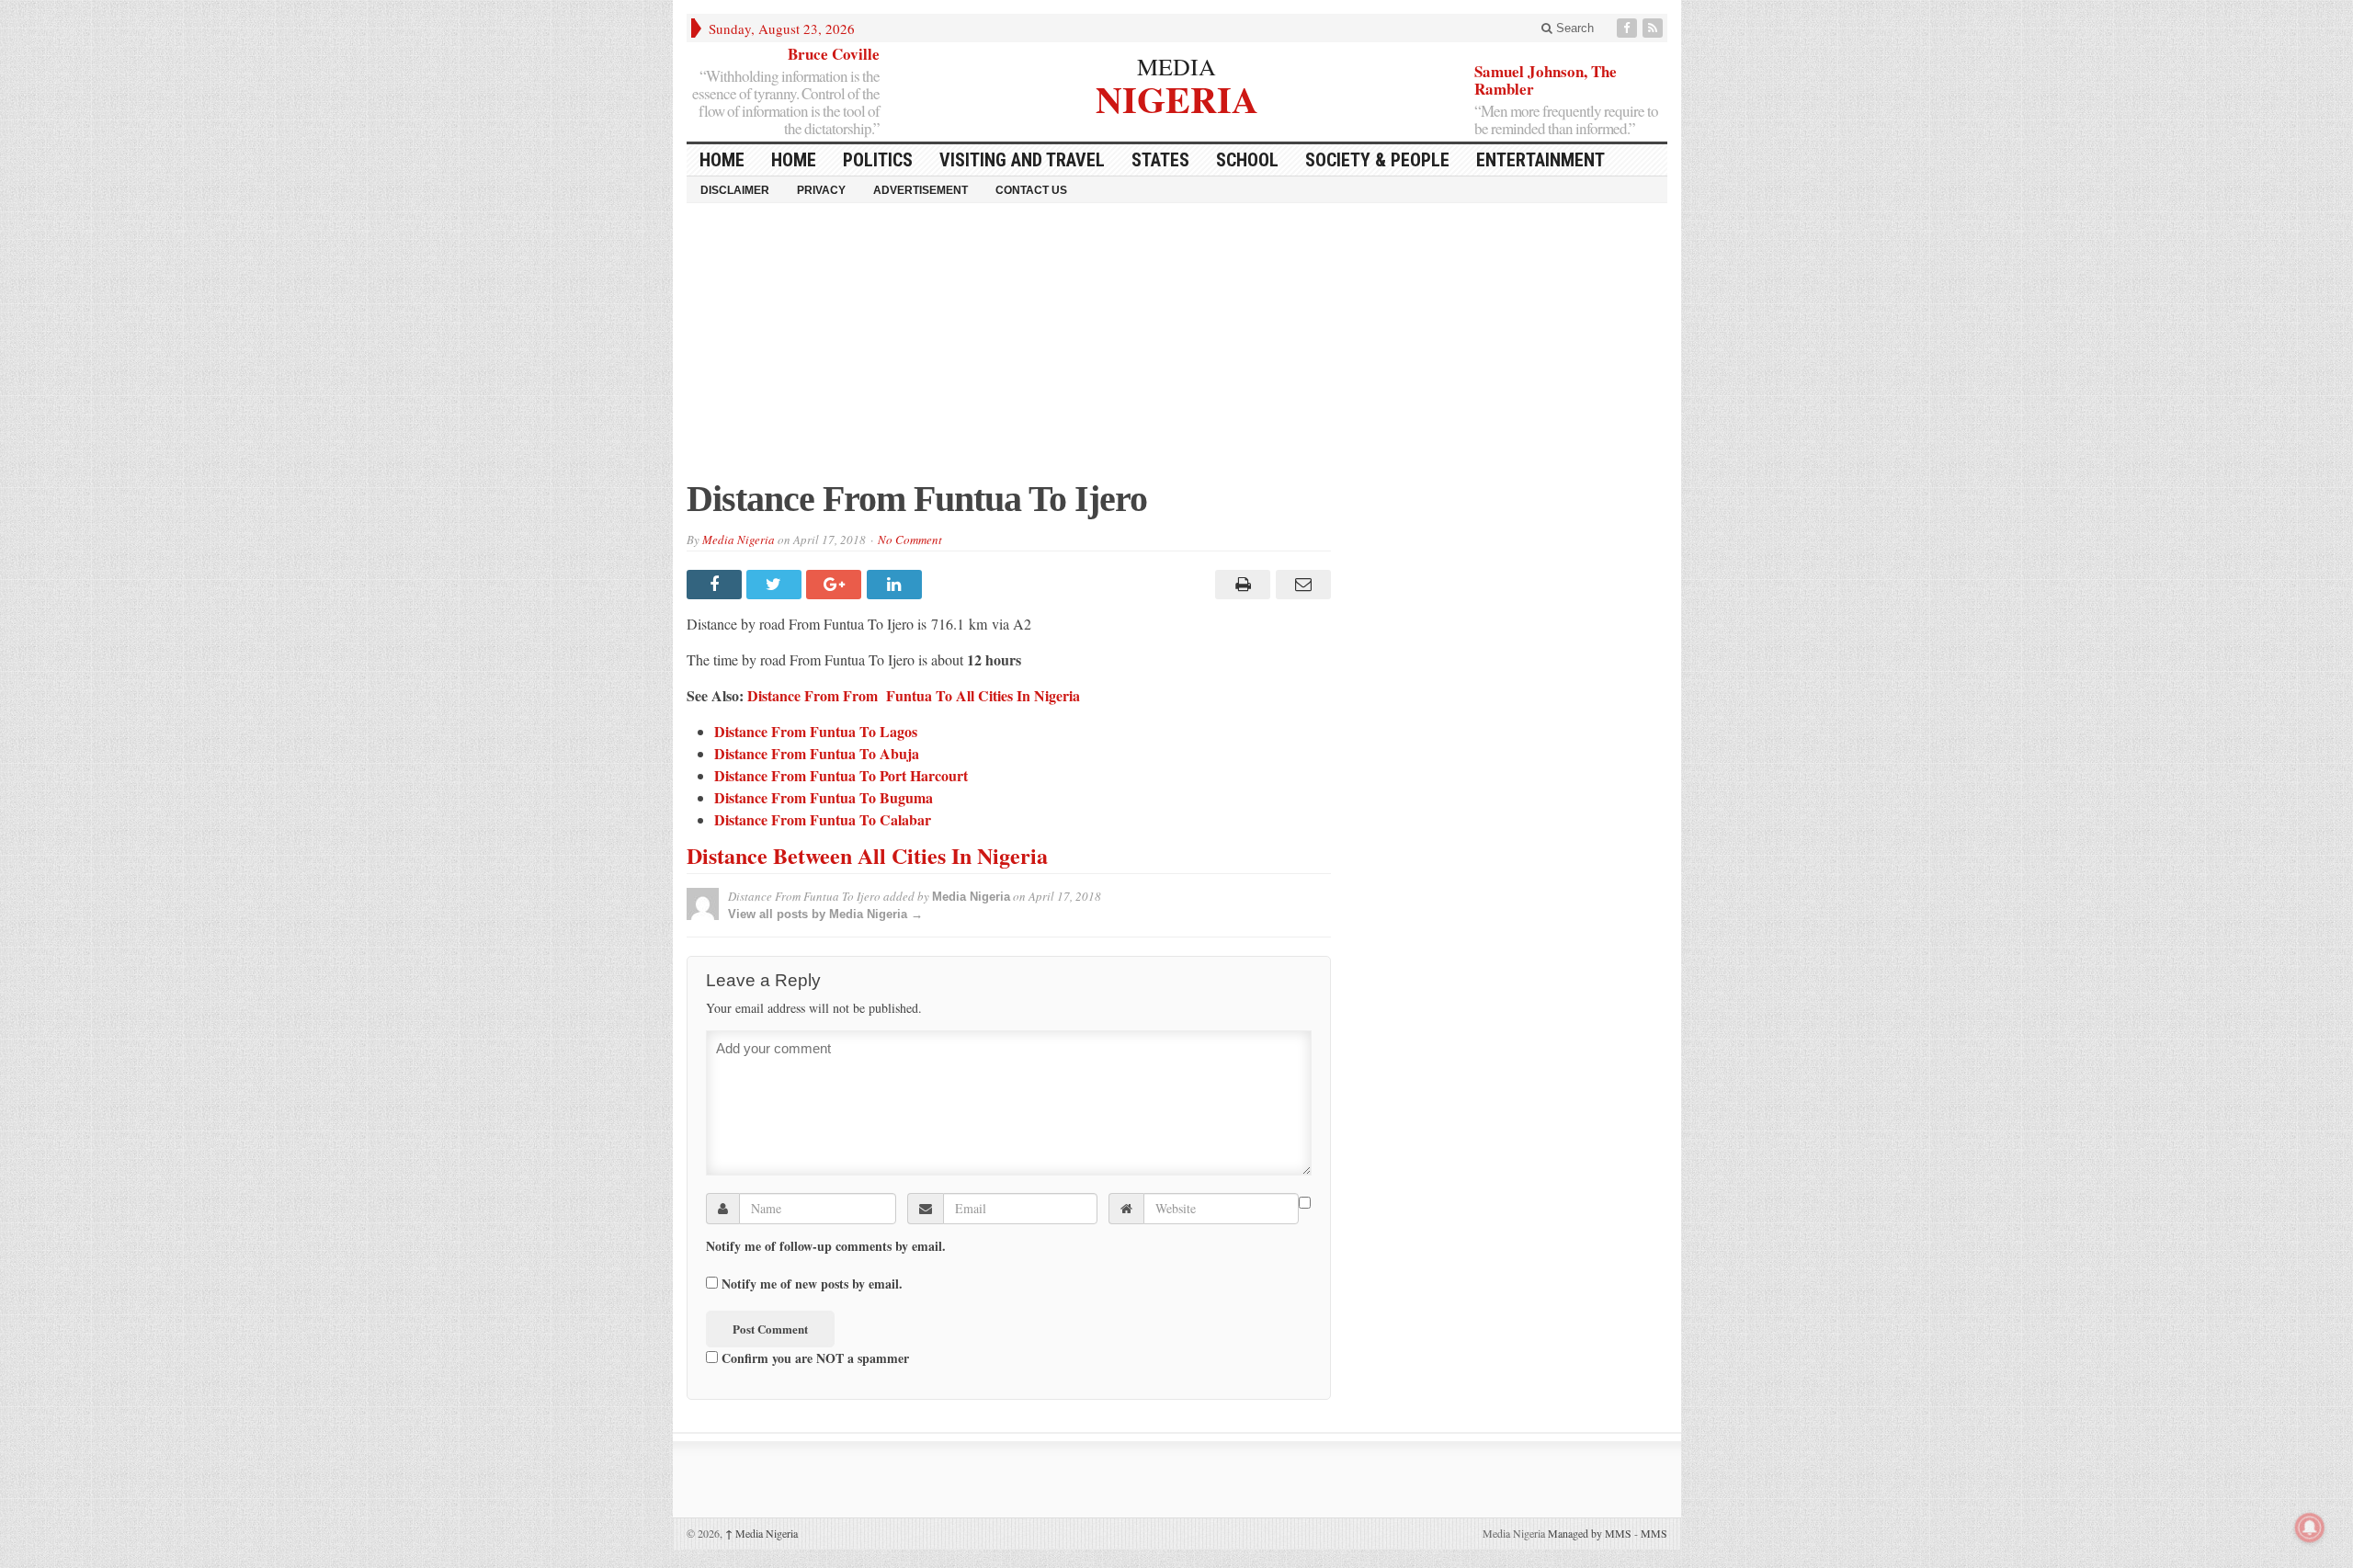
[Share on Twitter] (776, 585)
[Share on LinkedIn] (897, 585)
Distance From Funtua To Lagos (816, 731)
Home (794, 160)
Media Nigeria (739, 540)
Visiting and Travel (1022, 160)
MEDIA (1176, 66)
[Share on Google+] (836, 585)
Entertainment (1540, 160)
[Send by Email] (1300, 585)
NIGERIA (1177, 97)
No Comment (910, 540)
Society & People (1377, 160)
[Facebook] (1629, 28)
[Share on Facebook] (716, 585)
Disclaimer (735, 190)
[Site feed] (1654, 28)
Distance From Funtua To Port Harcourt (841, 775)
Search (1573, 28)
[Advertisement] (1177, 350)
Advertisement (921, 190)
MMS (1654, 1533)
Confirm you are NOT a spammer (813, 1358)
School (1247, 160)
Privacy (821, 190)
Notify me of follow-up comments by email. (826, 1246)
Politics (878, 160)
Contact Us (1031, 190)
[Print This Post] (1240, 585)
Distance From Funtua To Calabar (823, 819)
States (1160, 160)
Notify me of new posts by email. (812, 1284)
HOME (722, 160)
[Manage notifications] (2310, 1528)
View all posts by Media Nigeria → (825, 914)
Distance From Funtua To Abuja (817, 753)
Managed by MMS (1590, 1533)
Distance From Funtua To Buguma (824, 797)
